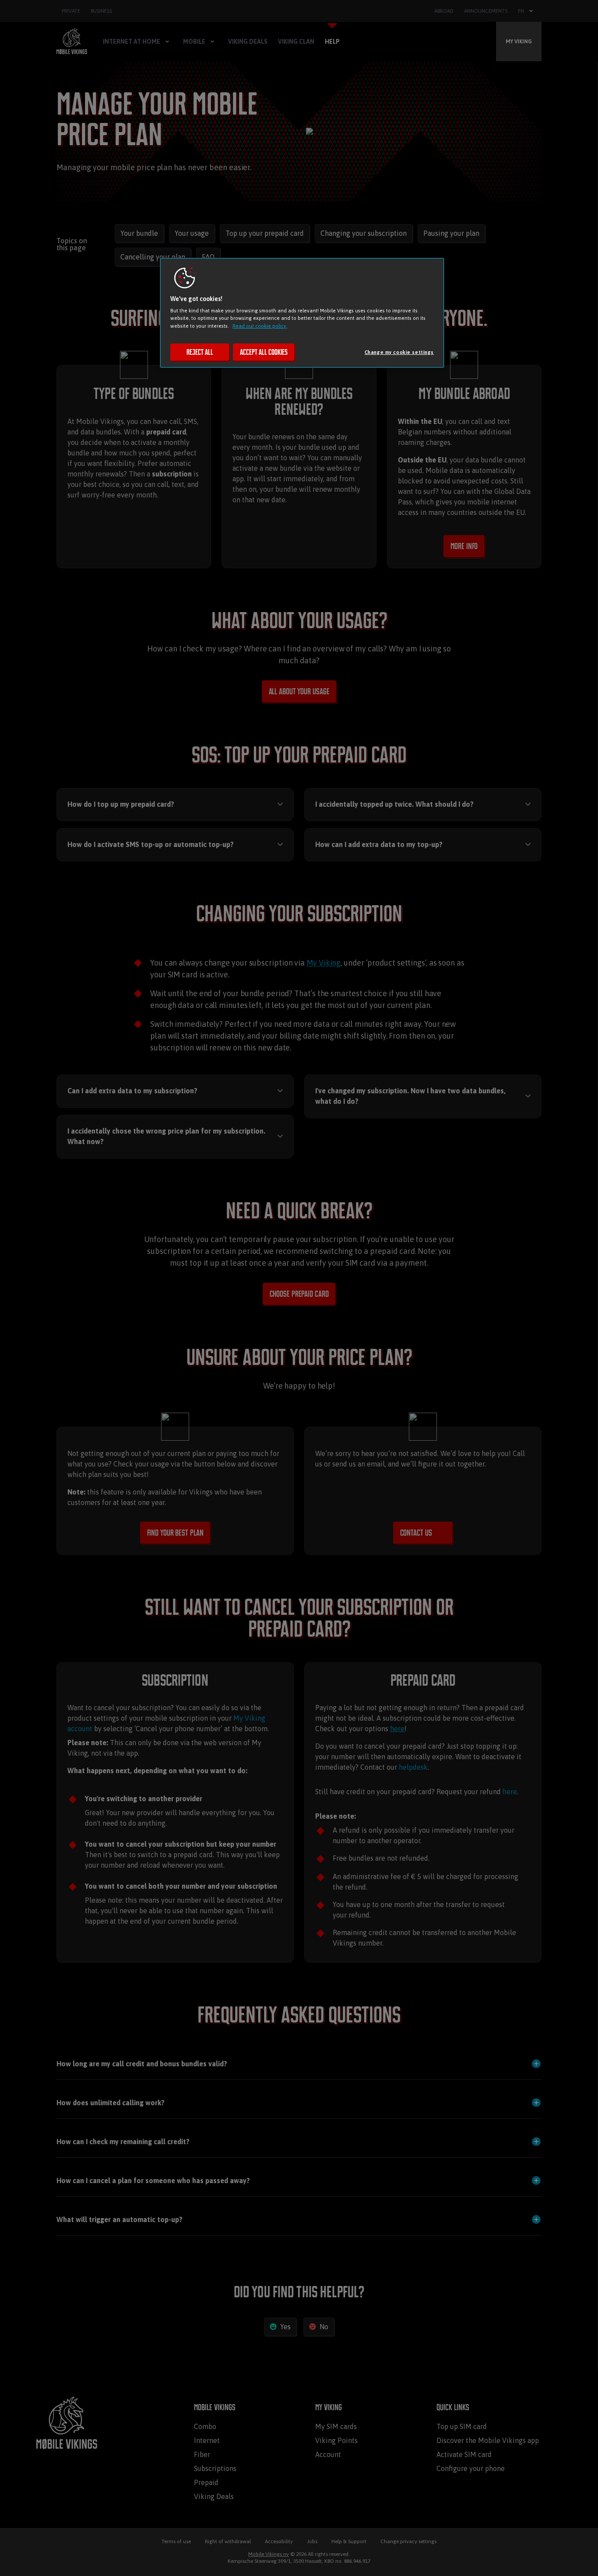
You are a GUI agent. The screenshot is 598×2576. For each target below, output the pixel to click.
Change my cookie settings (399, 352)
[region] (302, 313)
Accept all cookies (264, 352)
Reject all (200, 352)
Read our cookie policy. (260, 326)
